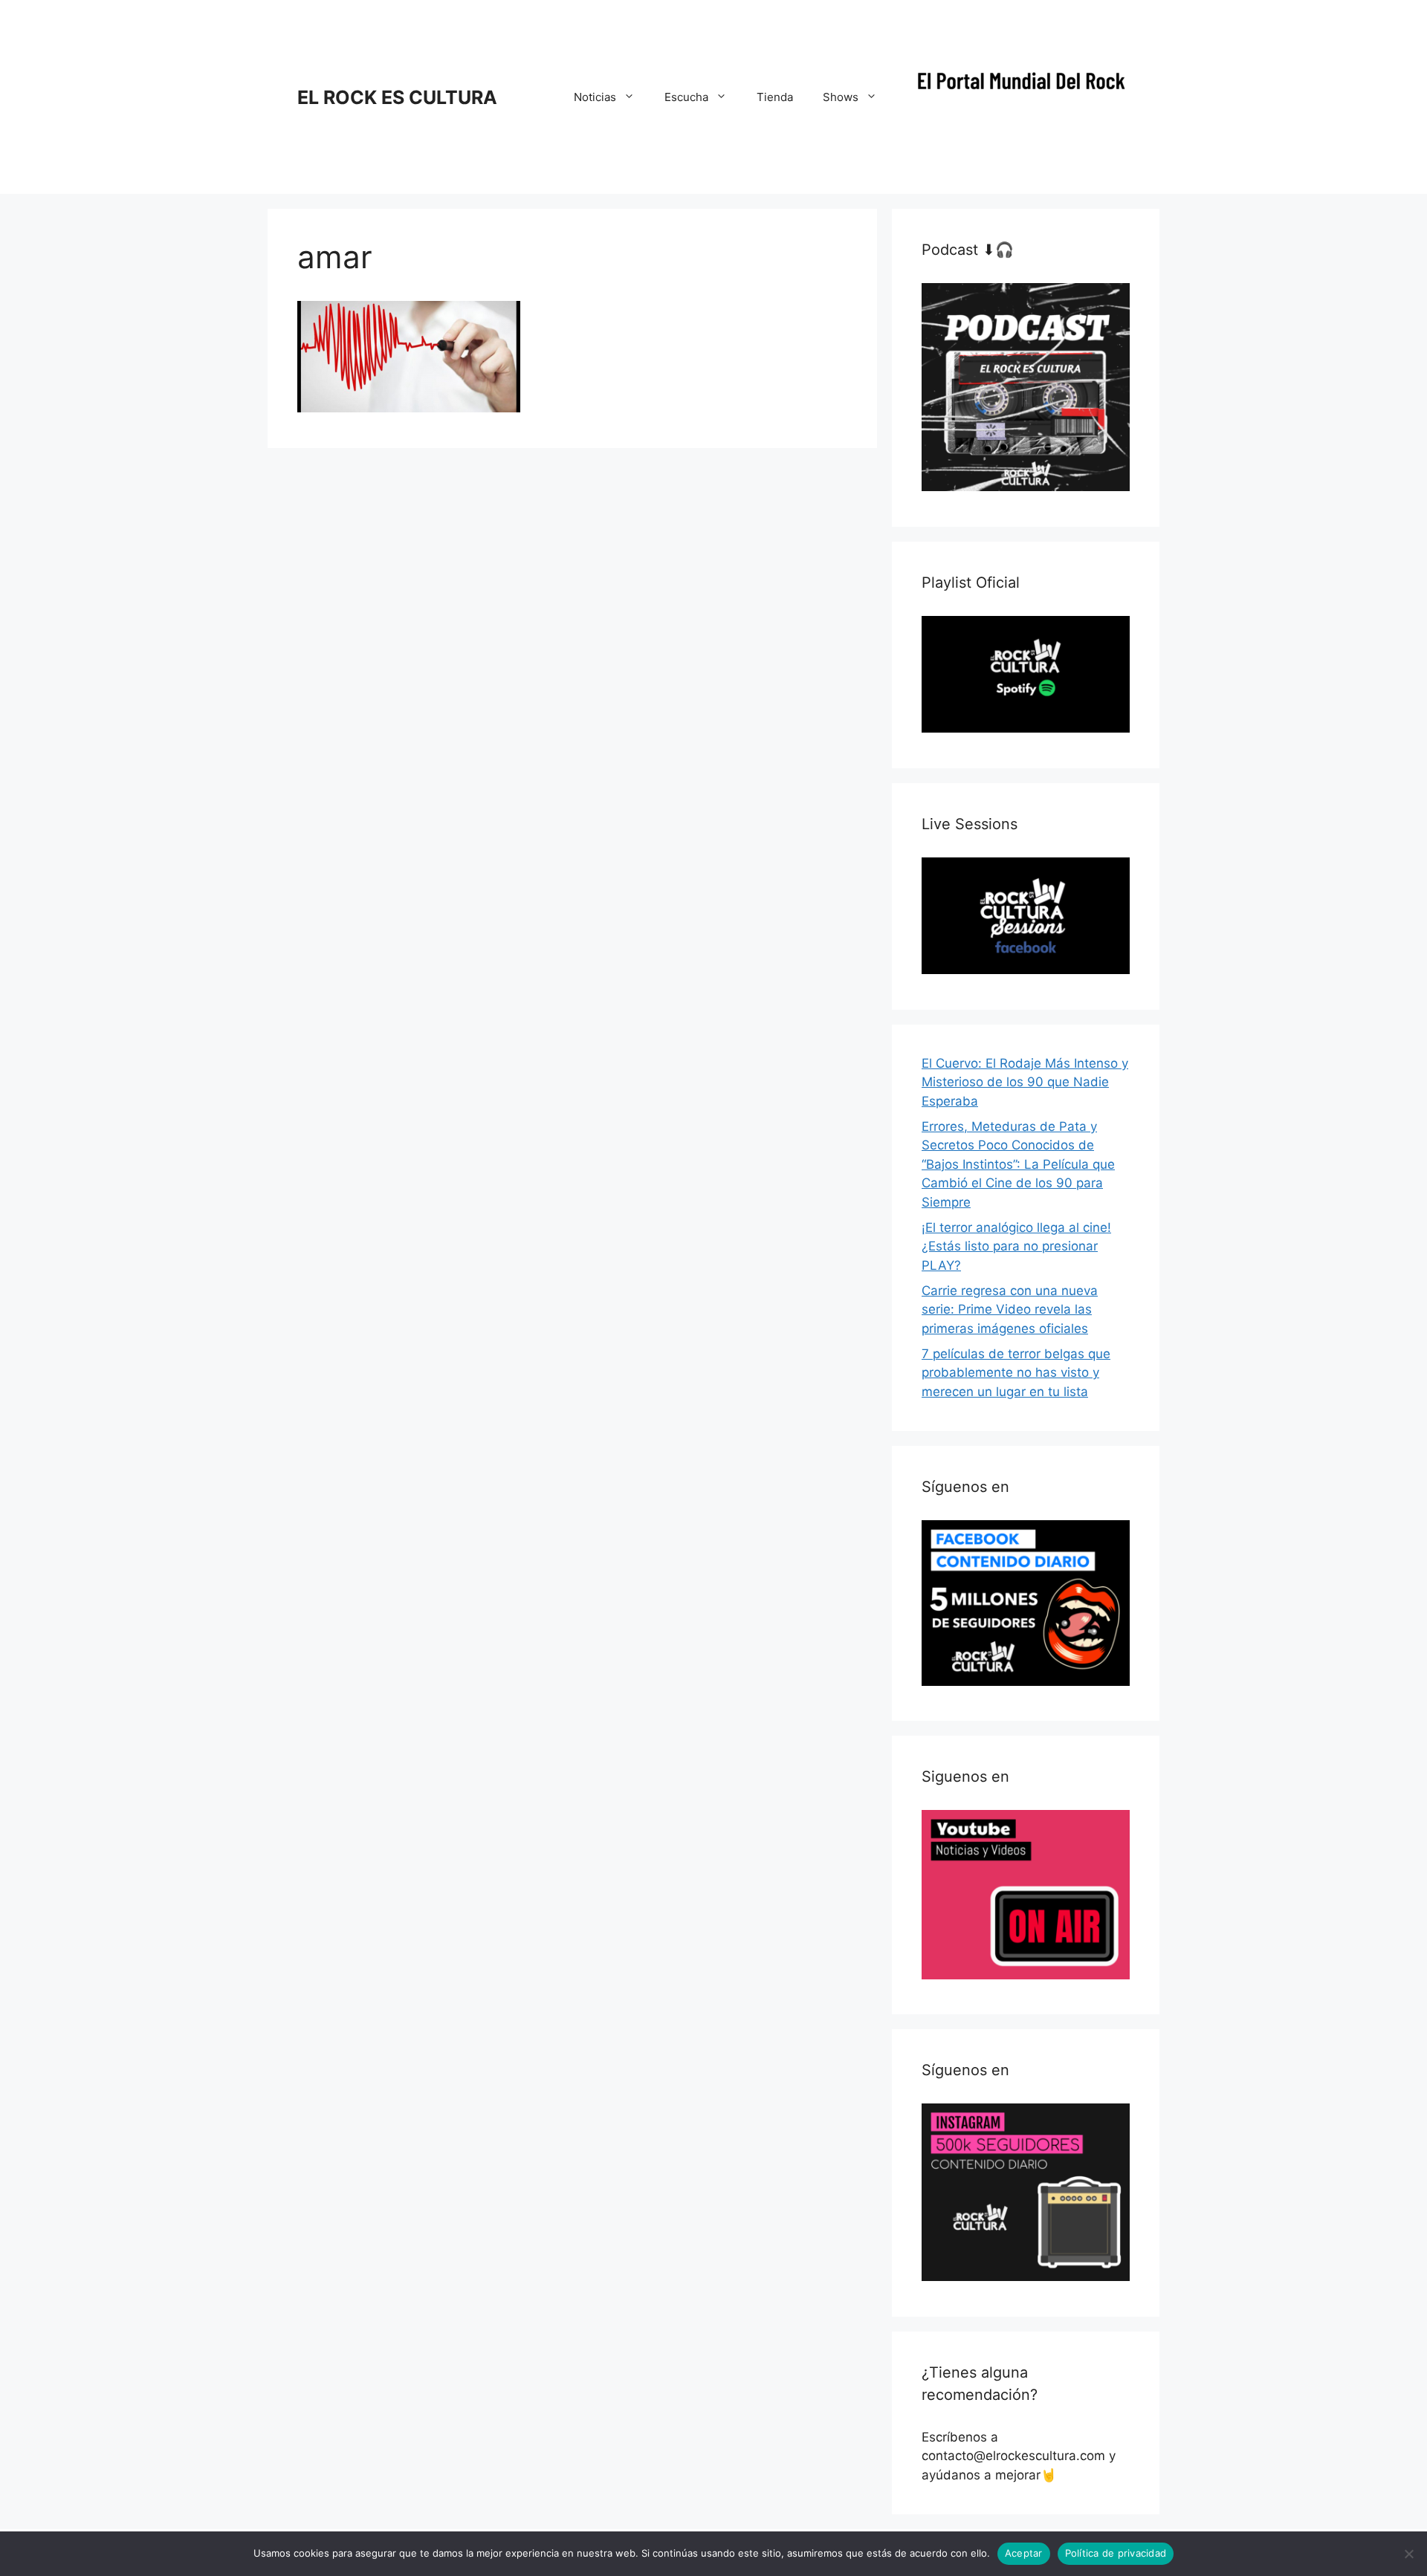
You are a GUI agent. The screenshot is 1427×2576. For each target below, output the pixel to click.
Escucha (686, 97)
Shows (841, 97)
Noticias (595, 97)
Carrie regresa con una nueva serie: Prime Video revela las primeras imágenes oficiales (1010, 1310)
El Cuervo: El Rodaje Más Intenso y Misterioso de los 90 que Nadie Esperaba (1025, 1082)
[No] (1408, 2554)
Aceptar (1024, 2553)
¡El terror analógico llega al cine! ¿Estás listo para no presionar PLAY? (1016, 1246)
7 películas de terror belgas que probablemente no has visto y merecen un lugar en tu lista (1016, 1373)
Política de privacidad (1116, 2553)
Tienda (775, 97)
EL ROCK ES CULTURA (397, 97)
